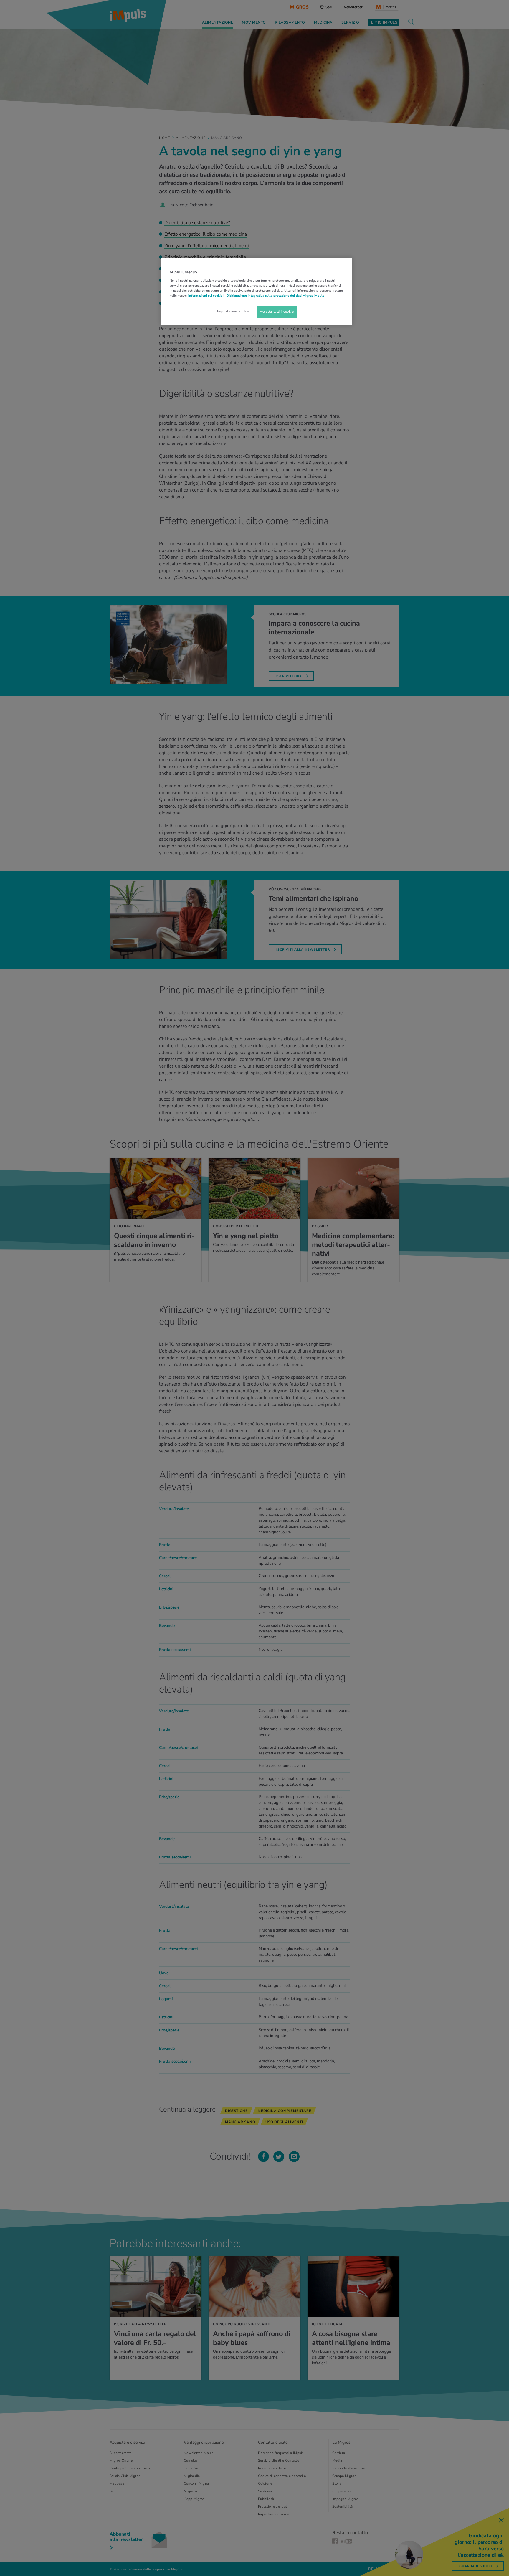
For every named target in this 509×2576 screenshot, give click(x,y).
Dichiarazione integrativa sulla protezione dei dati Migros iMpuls (275, 296)
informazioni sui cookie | (207, 296)
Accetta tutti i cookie (277, 311)
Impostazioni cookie (233, 311)
